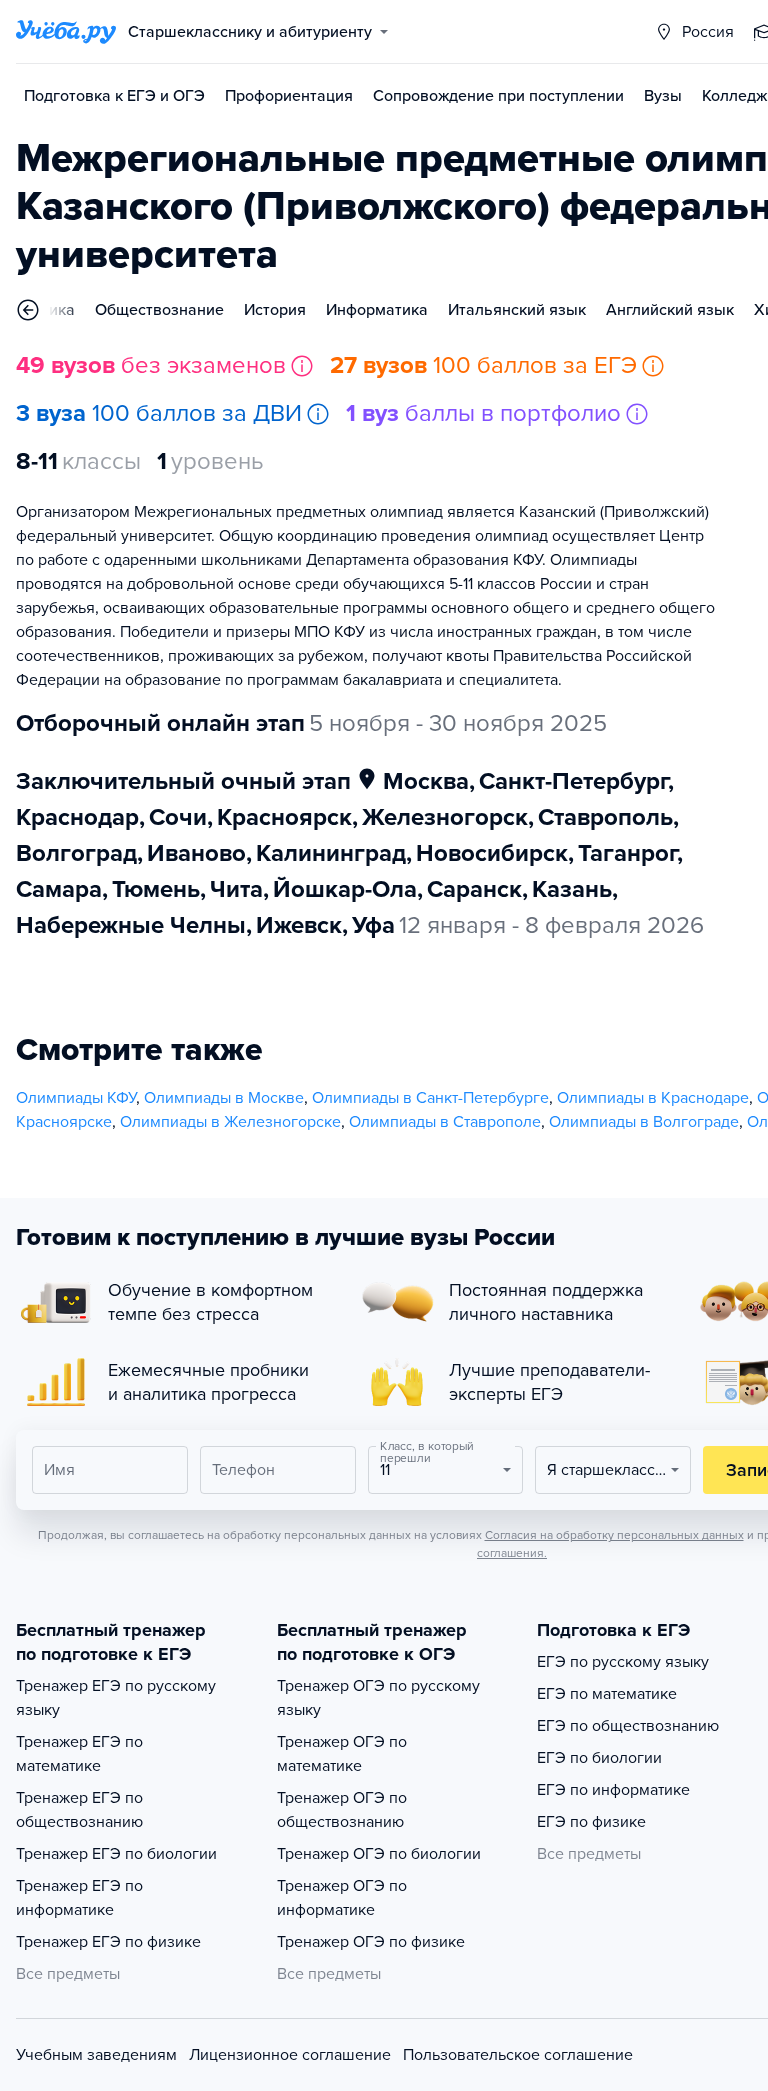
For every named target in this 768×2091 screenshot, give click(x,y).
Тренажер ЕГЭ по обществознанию (79, 1810)
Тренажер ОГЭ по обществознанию (342, 1810)
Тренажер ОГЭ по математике (342, 1754)
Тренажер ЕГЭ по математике (79, 1754)
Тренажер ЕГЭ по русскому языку (116, 1698)
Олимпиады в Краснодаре (653, 1098)
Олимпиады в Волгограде (644, 1122)
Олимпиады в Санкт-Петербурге (430, 1098)
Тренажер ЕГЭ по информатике (79, 1898)
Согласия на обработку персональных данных (614, 1535)
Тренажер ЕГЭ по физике (108, 1942)
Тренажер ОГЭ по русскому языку (378, 1698)
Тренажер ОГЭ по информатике (342, 1898)
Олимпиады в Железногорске (230, 1122)
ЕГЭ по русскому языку (623, 1662)
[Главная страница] (66, 32)
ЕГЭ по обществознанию (628, 1726)
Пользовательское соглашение (518, 2055)
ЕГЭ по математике (607, 1694)
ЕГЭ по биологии (599, 1758)
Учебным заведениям (96, 2055)
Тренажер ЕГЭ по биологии (116, 1854)
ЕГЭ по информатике (613, 1790)
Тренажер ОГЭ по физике (371, 1942)
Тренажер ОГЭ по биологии (379, 1854)
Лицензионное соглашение (290, 2055)
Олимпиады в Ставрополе (445, 1122)
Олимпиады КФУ (76, 1098)
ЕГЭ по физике (591, 1822)
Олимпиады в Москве (224, 1098)
